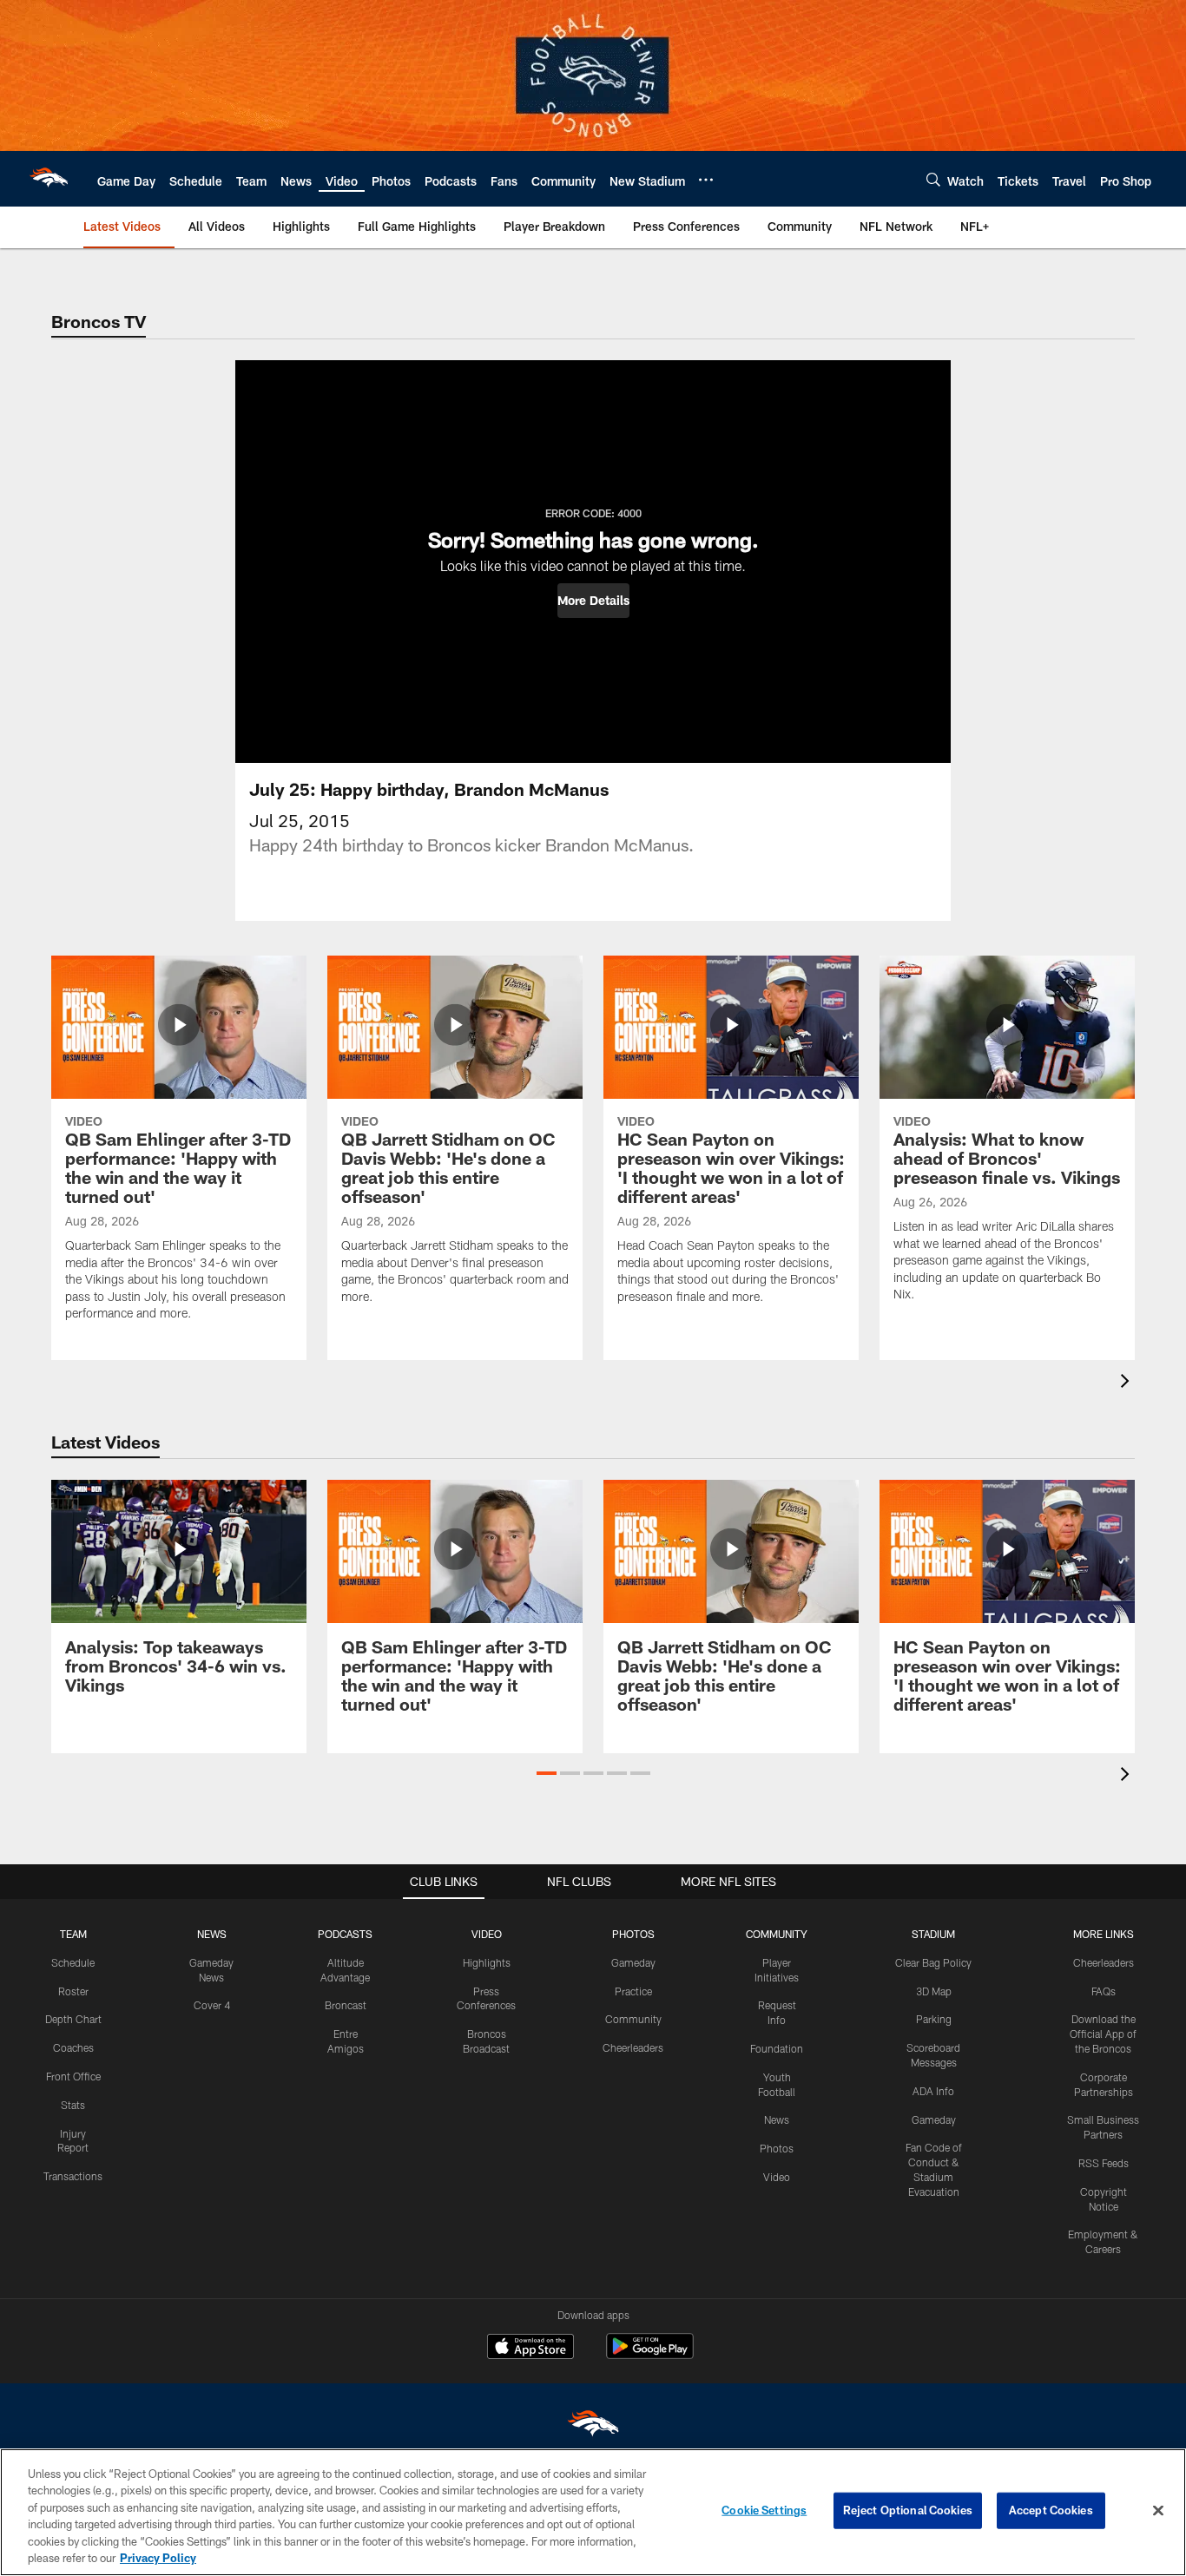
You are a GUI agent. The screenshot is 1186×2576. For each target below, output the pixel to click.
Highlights (487, 1962)
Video (777, 2177)
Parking (934, 2019)
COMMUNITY (777, 1934)
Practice (633, 1991)
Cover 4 (212, 2005)
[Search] (933, 179)
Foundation (777, 2048)
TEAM (73, 1934)
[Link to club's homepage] (49, 179)
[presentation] (1128, 1383)
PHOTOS (633, 1934)
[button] (593, 601)
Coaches (73, 2047)
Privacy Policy (158, 2558)
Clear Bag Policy (933, 1962)
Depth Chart (73, 2019)
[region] (593, 2512)
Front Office (73, 2076)
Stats (73, 2105)
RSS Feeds (1104, 2163)
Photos (777, 2148)
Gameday (633, 1962)
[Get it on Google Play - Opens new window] (650, 2355)
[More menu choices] (706, 180)
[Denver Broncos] (593, 2427)
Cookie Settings (764, 2510)
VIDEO (487, 1934)
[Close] (1158, 2511)
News (777, 2119)
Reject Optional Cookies (908, 2510)
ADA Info (933, 2091)
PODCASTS (345, 1934)
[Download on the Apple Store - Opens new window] (530, 2349)
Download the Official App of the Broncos (1103, 2034)
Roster (73, 1991)
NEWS (212, 1934)
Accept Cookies (1051, 2510)
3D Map (934, 1991)
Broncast (346, 2005)
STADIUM (933, 1934)
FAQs (1104, 1991)
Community (633, 2019)
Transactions (73, 2176)
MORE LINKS (1104, 1934)
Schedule (73, 1962)
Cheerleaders (633, 2047)
